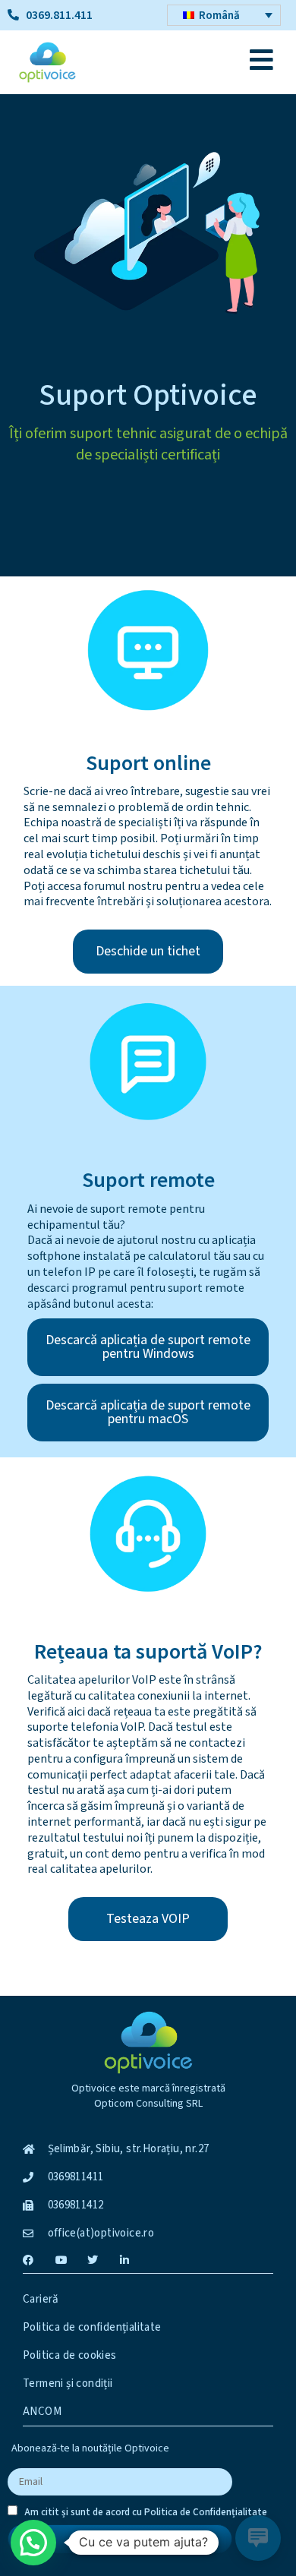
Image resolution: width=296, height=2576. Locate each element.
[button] (33, 2543)
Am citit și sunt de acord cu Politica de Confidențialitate (146, 2512)
